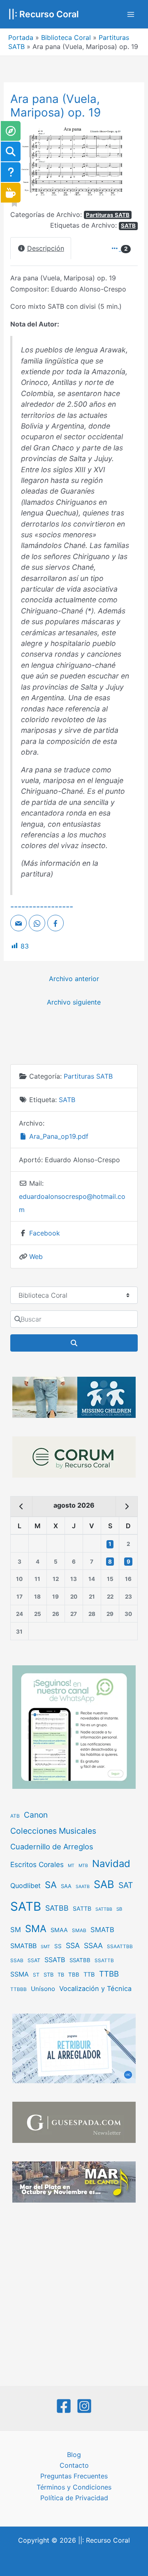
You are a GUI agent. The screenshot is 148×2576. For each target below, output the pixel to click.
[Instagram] (84, 2406)
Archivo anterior (74, 979)
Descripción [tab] (46, 248)
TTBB (109, 1974)
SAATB (83, 1887)
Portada (21, 37)
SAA (66, 1886)
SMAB (79, 1930)
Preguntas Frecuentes (74, 2476)
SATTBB (104, 1909)
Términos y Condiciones (74, 2487)
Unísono (43, 1989)
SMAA (59, 1930)
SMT (45, 1947)
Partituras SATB (108, 215)
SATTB (82, 1908)
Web (36, 1257)
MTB (83, 1866)
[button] (128, 162)
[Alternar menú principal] (131, 14)
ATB (15, 1816)
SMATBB (23, 1946)
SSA (73, 1945)
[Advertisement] (74, 2295)
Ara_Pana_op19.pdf (58, 1136)
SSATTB (104, 1961)
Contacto (74, 2465)
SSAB (17, 1961)
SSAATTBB (120, 1947)
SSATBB (80, 1960)
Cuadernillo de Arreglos (52, 1846)
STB (49, 1975)
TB (61, 1975)
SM (16, 1930)
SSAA (93, 1945)
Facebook (45, 1233)
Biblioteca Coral (66, 37)
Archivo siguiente (74, 1002)
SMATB (102, 1930)
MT (71, 1866)
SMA (36, 1929)
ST (36, 1975)
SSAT (34, 1960)
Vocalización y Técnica (95, 1989)
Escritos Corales (37, 1864)
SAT (126, 1885)
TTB (89, 1975)
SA (51, 1885)
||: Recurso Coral (44, 14)
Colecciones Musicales (53, 1831)
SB (119, 1909)
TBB (74, 1975)
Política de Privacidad (74, 2498)
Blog (74, 2455)
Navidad (111, 1864)
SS (58, 1946)
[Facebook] (64, 2406)
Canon (36, 1815)
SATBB (57, 1908)
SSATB (55, 1960)
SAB (104, 1884)
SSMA (20, 1974)
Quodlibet (25, 1886)
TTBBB (18, 1989)
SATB (128, 226)
